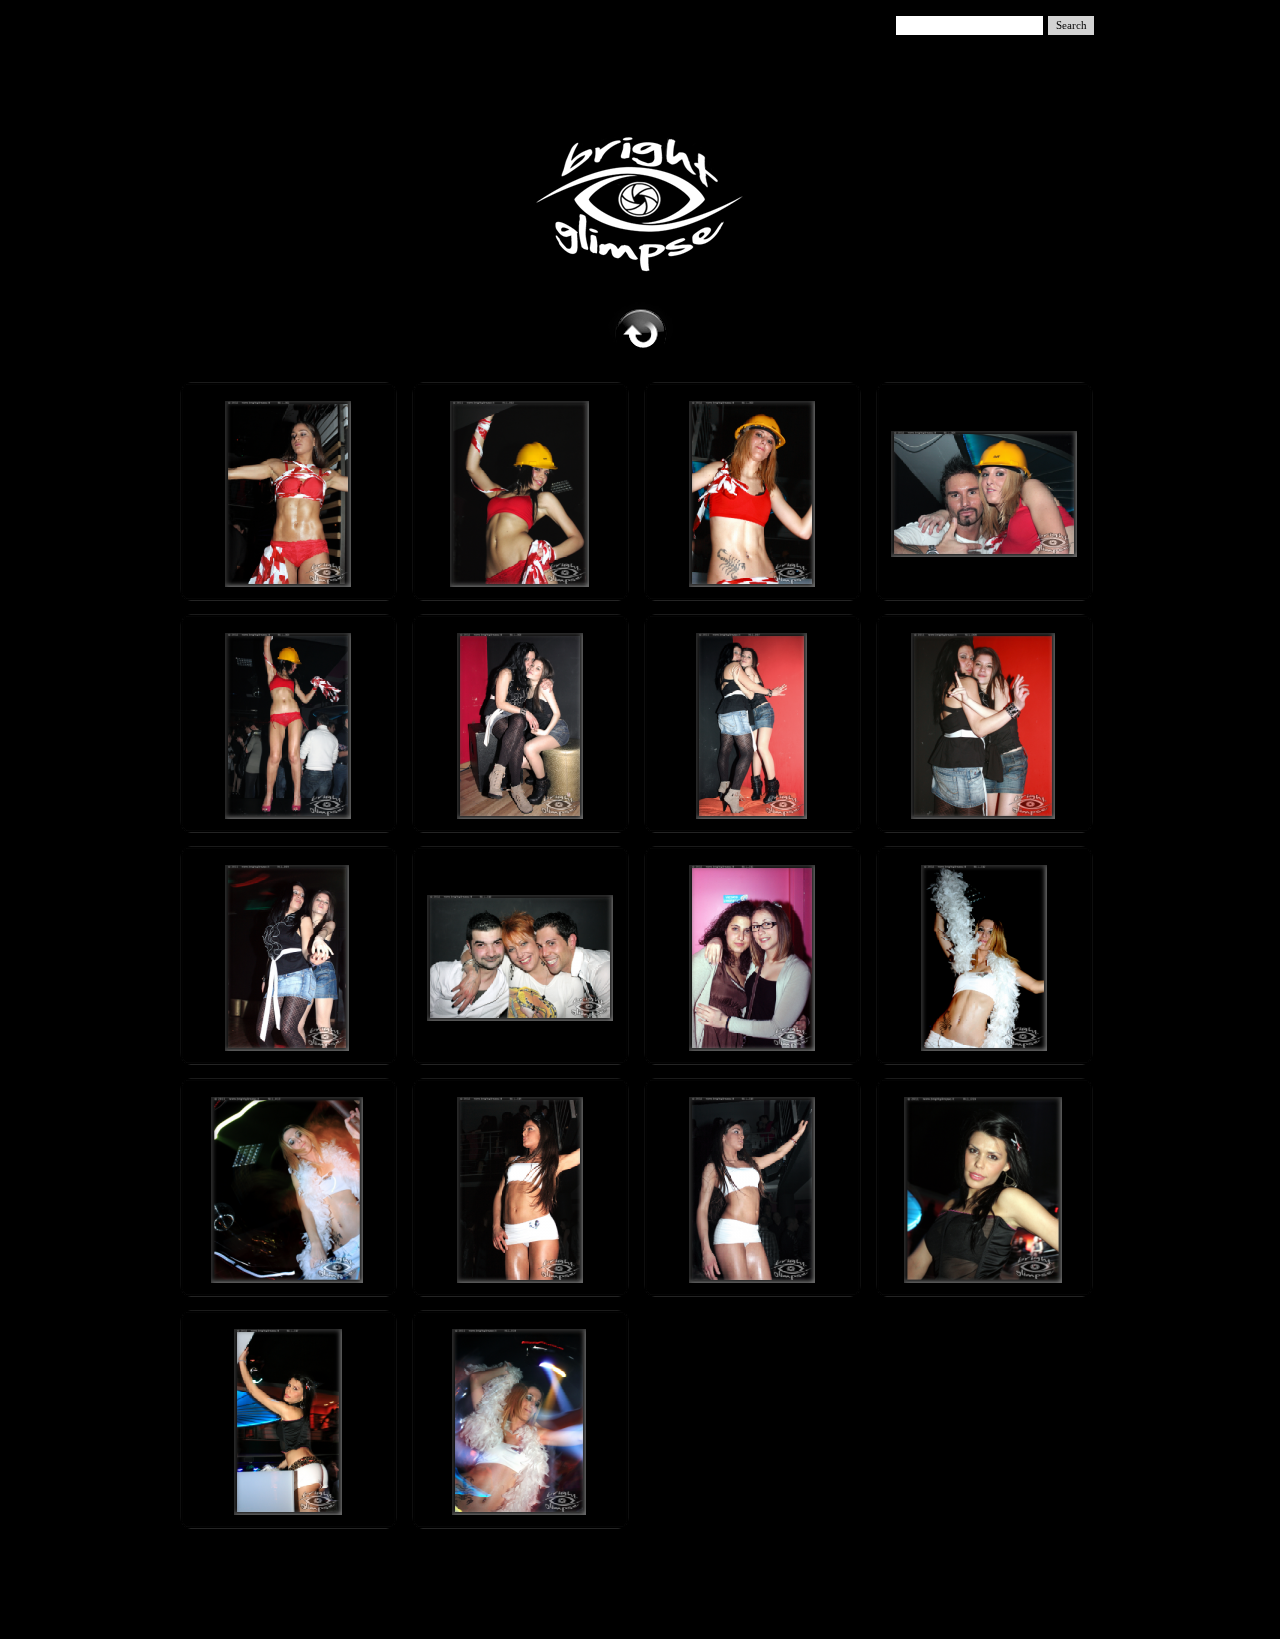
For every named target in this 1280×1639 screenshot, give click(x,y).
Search (1071, 25)
